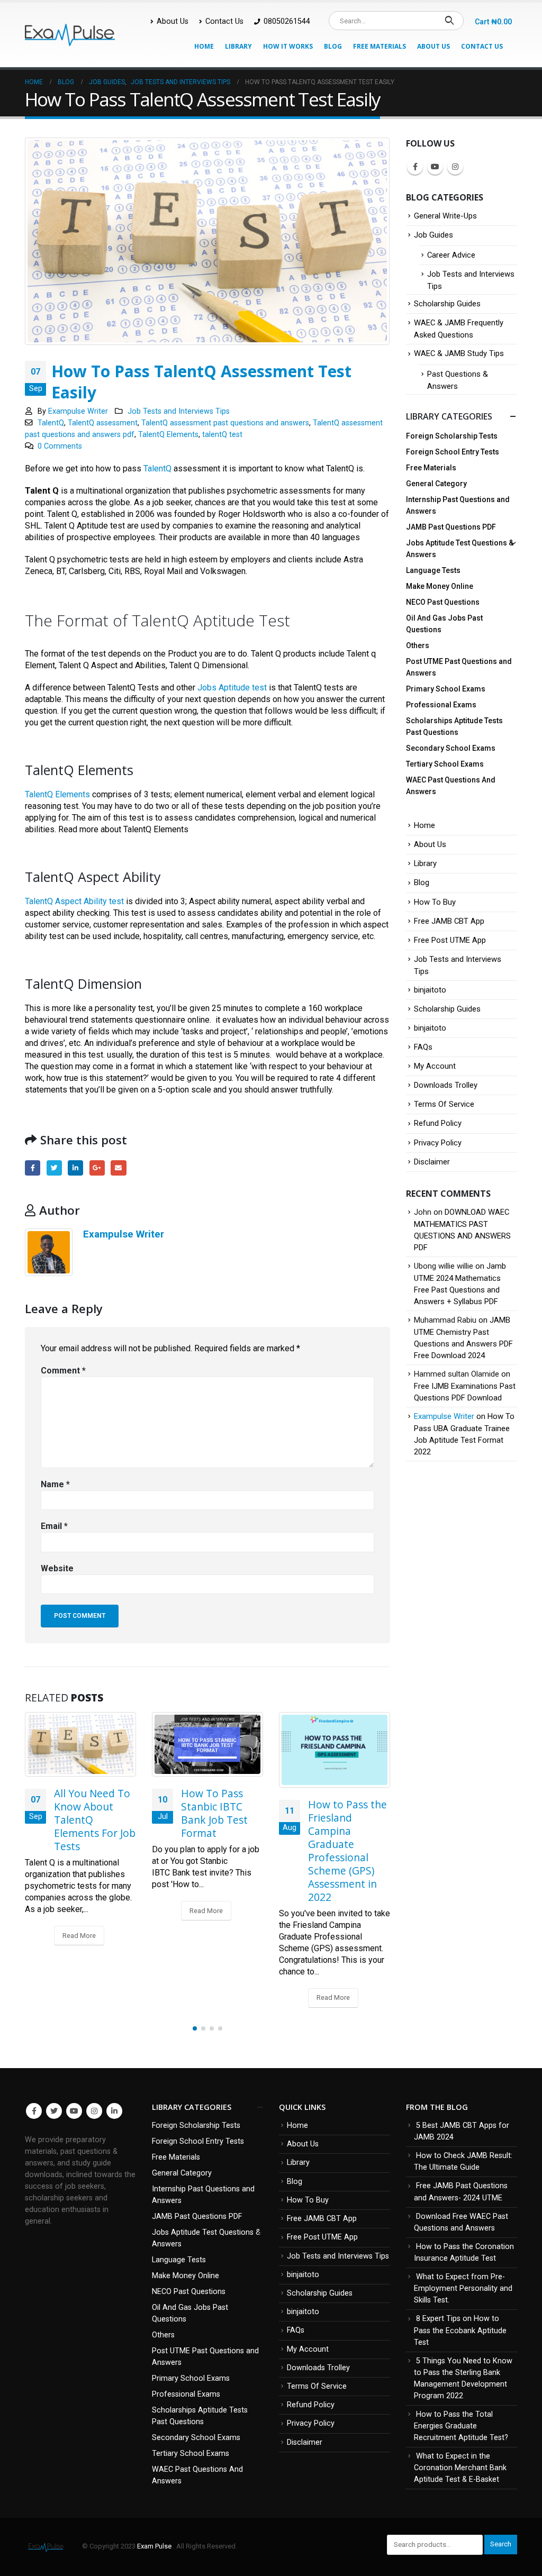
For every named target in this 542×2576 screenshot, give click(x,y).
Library (238, 46)
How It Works (288, 46)
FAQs (423, 1047)
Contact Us (224, 21)
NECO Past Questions (443, 602)
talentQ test (222, 435)
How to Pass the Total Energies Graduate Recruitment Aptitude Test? (461, 2426)
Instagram (455, 167)
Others (418, 645)
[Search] (449, 21)
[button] (195, 2028)
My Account (435, 1066)
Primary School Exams (446, 689)
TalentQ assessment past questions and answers (225, 423)
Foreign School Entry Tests (453, 452)
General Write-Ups (445, 216)
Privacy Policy (438, 1143)
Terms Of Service (444, 1104)
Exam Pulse (155, 2546)
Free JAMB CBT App (449, 921)
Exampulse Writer (78, 411)
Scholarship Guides (447, 304)
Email (118, 1168)
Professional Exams (441, 705)
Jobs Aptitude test (232, 688)
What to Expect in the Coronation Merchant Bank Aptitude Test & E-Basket (460, 2468)
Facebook (33, 1168)
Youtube (435, 167)
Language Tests (433, 570)
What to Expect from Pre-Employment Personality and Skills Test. (463, 2288)
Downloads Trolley (446, 1085)
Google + (97, 1168)
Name (55, 1484)
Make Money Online (440, 586)
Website (57, 1568)
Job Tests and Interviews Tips (179, 411)
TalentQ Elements (168, 435)
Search (501, 2544)
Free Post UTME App (450, 940)
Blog (333, 46)
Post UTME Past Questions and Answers (459, 667)
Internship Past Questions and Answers (458, 505)
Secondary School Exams (451, 748)
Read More (79, 1911)
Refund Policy (438, 1123)
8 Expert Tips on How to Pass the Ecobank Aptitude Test (460, 2330)
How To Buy (435, 902)
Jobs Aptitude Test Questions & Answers (460, 549)
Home (204, 46)
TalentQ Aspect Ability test (74, 901)
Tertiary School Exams (445, 764)
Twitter (54, 1168)
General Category (436, 484)
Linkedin (114, 2111)
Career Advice (451, 255)
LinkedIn (75, 1168)
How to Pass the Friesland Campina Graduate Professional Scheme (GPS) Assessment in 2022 (220, 1851)
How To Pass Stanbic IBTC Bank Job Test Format (87, 1813)
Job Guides (433, 235)
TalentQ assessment (103, 423)
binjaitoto (430, 990)
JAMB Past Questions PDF (451, 527)
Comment (63, 1371)
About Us (173, 21)
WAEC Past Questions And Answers (451, 786)
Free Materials (380, 46)
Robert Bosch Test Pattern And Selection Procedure (341, 1813)
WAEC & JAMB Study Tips (459, 353)
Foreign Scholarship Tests (452, 436)
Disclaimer (432, 1162)
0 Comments (60, 446)
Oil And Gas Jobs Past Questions (444, 624)
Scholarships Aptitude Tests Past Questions (454, 726)
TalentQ (51, 423)
